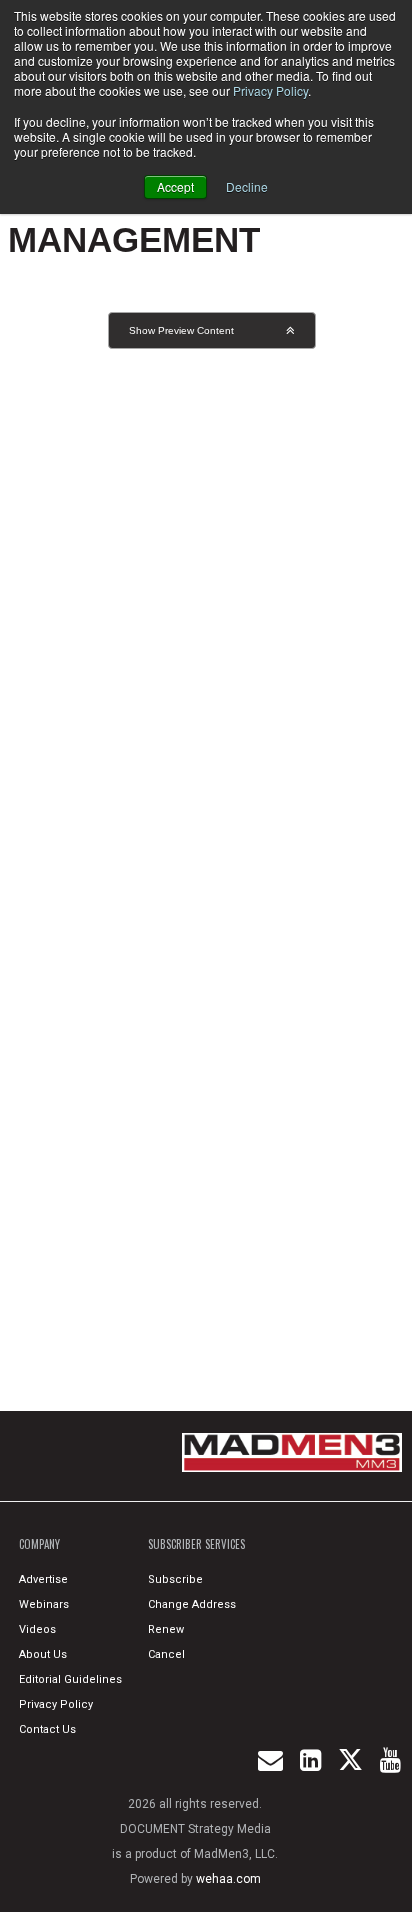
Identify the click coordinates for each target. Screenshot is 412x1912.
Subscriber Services (196, 1544)
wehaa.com (228, 1879)
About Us (43, 1654)
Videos (37, 1629)
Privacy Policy (270, 90)
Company (39, 1544)
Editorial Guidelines (70, 1679)
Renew (166, 1629)
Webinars (44, 1604)
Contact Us (47, 1729)
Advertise (43, 1579)
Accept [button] (175, 186)
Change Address (192, 1604)
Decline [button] (247, 186)
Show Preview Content (181, 330)
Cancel (166, 1654)
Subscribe (175, 1579)
